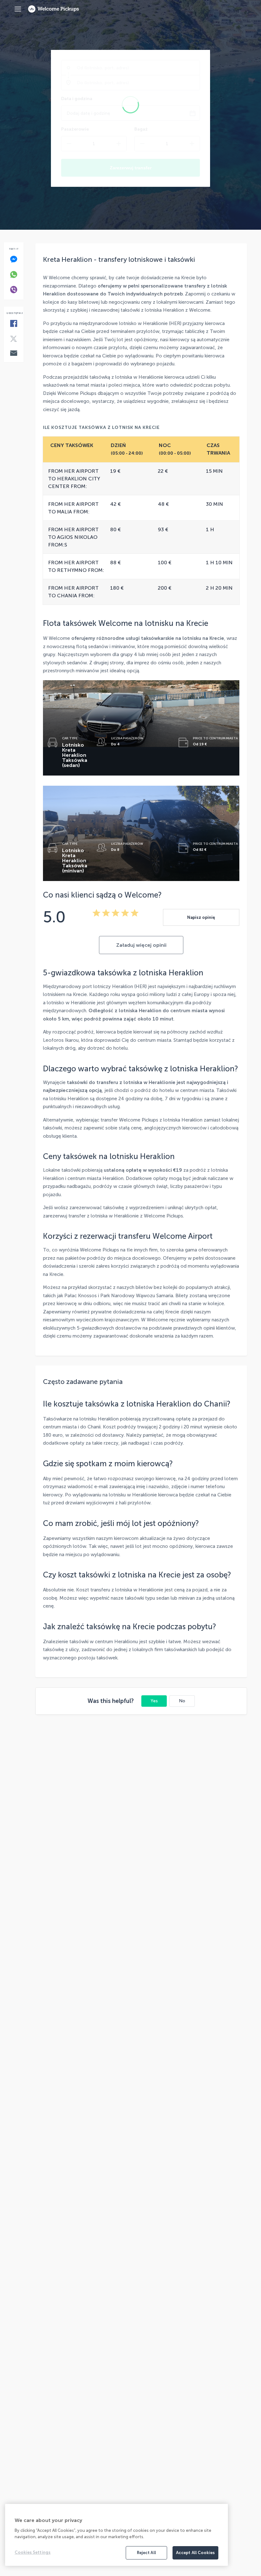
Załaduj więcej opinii (141, 945)
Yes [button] (154, 1701)
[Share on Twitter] (14, 339)
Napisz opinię (201, 917)
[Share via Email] (14, 354)
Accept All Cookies (195, 2553)
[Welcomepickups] (18, 9)
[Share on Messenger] (14, 260)
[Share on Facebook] (14, 324)
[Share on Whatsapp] (14, 275)
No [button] (182, 1701)
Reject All (146, 2553)
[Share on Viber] (14, 290)
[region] (116, 2535)
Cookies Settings (33, 2552)
